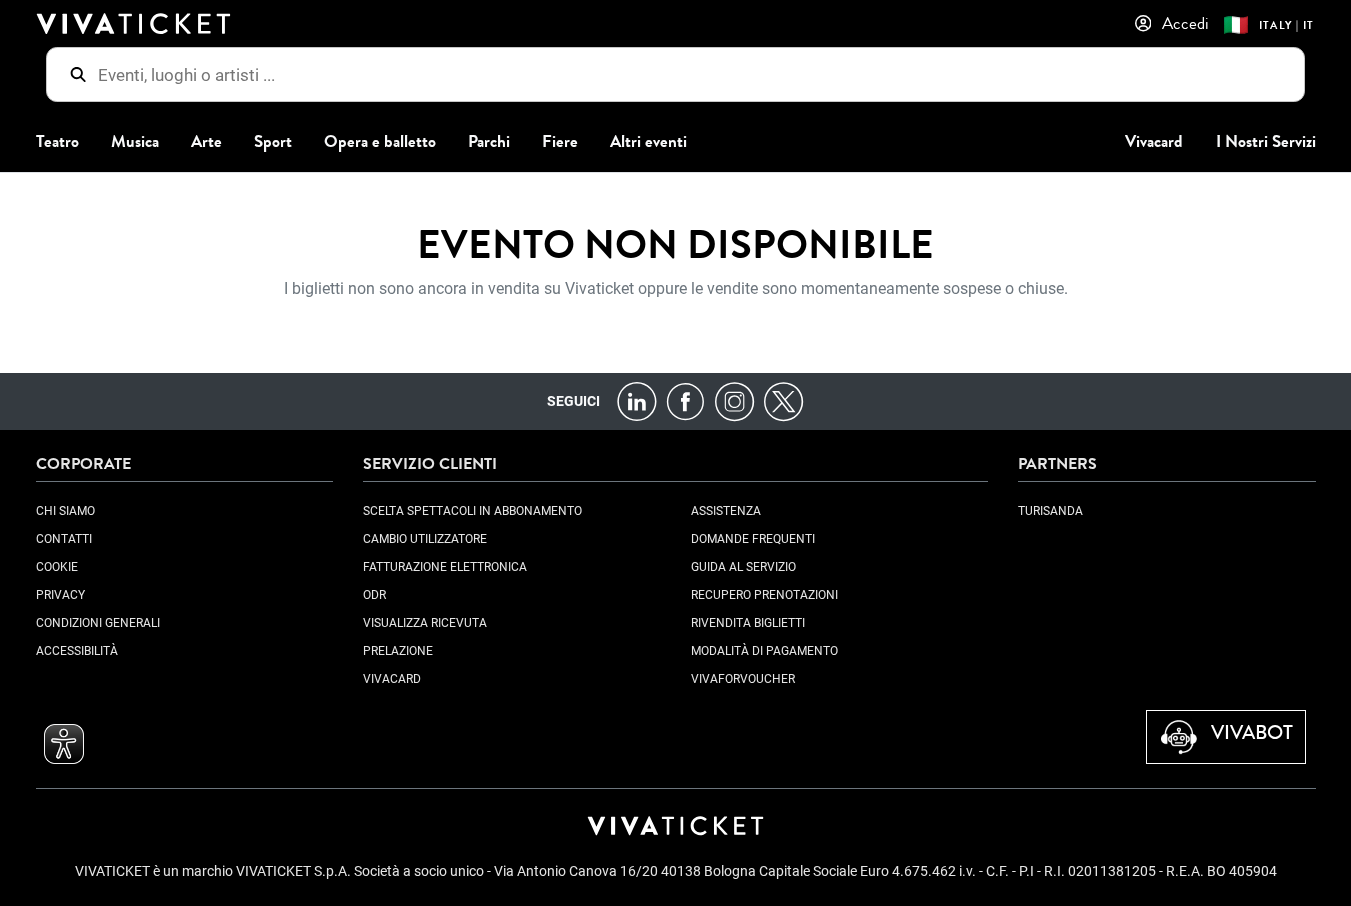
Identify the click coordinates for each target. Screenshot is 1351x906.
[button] (64, 744)
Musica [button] (135, 141)
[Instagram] (734, 400)
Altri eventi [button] (648, 141)
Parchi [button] (489, 141)
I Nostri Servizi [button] (1266, 141)
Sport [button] (273, 141)
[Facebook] (685, 400)
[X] (783, 400)
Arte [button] (206, 141)
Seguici (573, 401)
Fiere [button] (560, 141)
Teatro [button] (57, 141)
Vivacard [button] (1154, 141)
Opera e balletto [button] (380, 141)
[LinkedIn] (636, 400)
